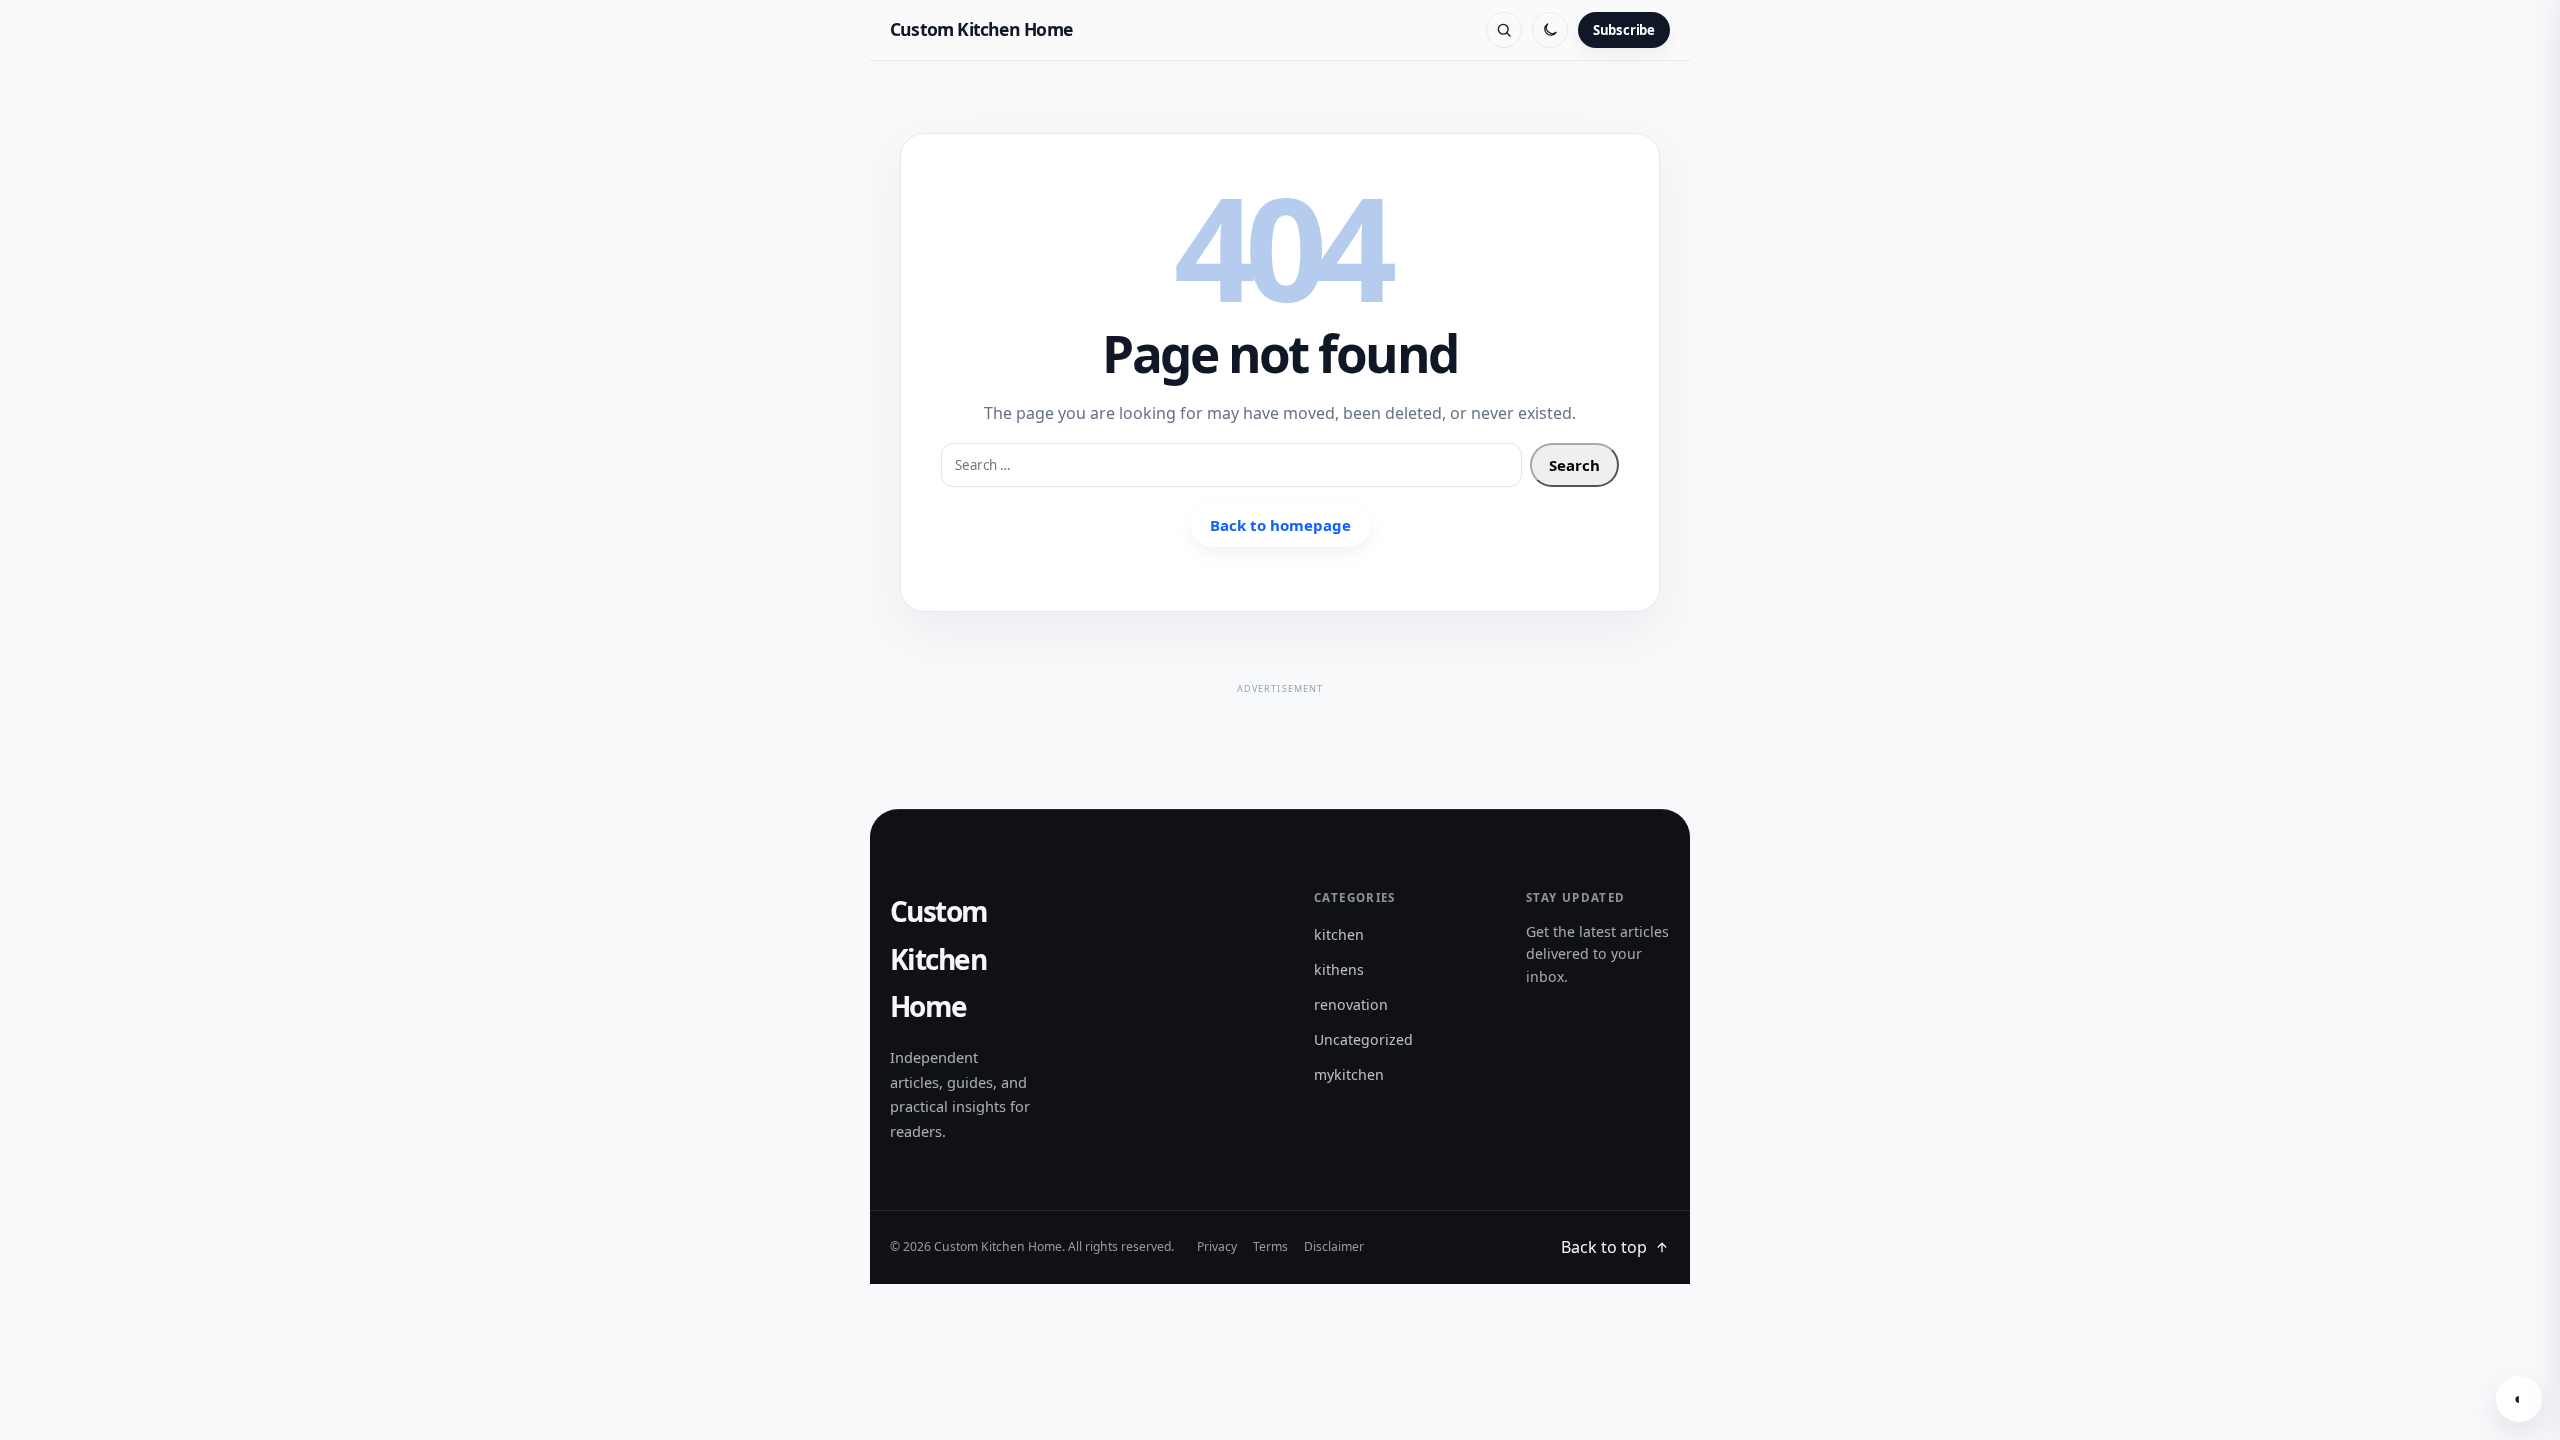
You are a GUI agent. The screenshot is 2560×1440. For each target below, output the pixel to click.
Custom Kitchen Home (981, 29)
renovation (1351, 1004)
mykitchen (1349, 1074)
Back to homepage (1280, 525)
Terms (1270, 1246)
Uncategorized (1363, 1039)
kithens (1339, 969)
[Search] (1504, 30)
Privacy (1217, 1246)
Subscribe (1624, 30)
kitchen (1339, 934)
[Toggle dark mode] (1550, 30)
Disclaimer (1334, 1246)
